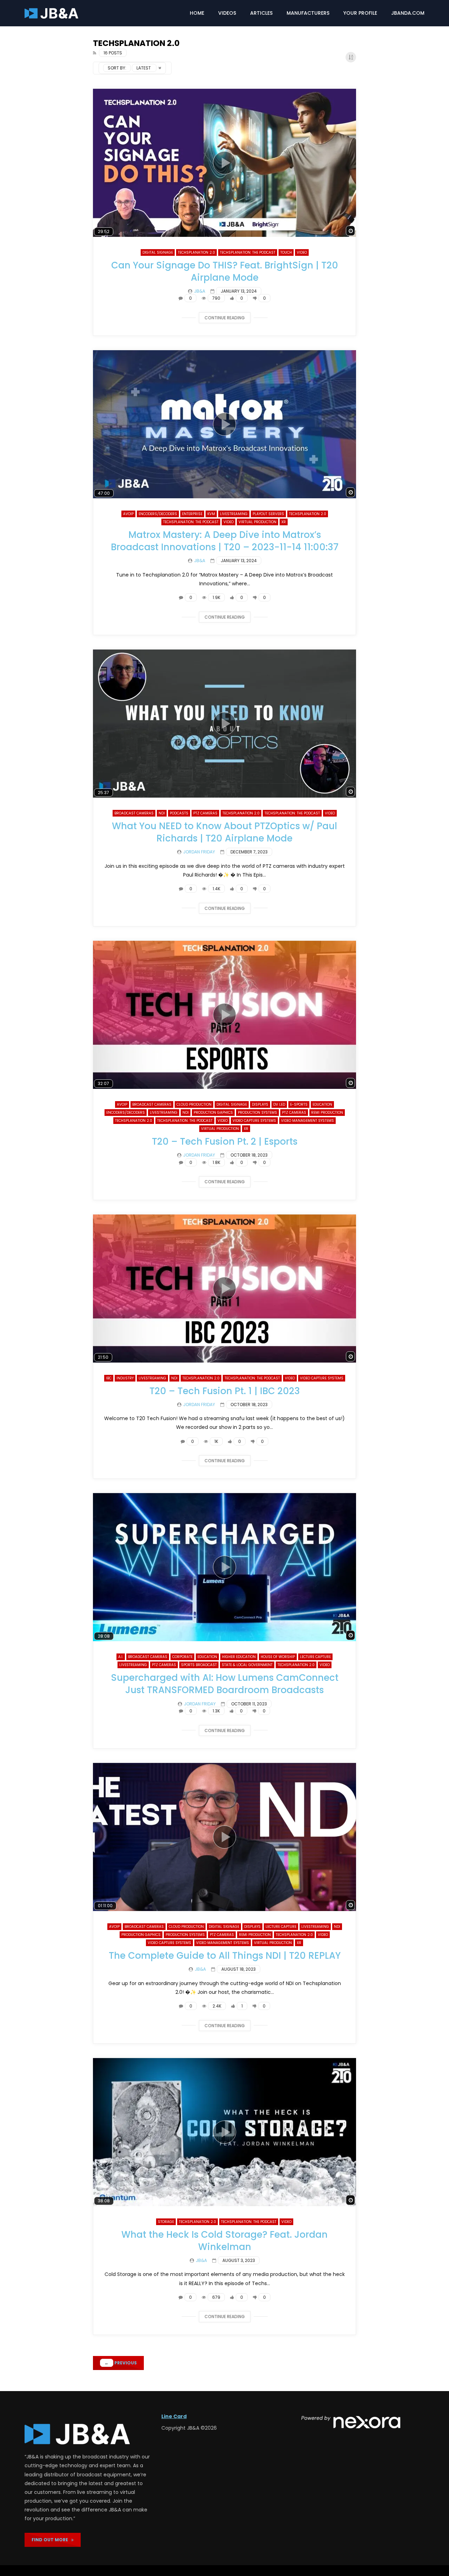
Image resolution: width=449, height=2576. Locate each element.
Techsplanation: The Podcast (248, 252)
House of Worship (278, 1657)
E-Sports (299, 1104)
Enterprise (192, 514)
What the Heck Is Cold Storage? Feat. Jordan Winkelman (224, 2241)
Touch (286, 252)
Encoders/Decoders (158, 514)
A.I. (121, 1657)
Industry (125, 1378)
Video (302, 252)
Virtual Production (257, 522)
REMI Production (327, 1113)
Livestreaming (234, 514)
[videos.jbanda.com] (51, 13)
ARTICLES (261, 13)
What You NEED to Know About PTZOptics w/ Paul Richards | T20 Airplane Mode (224, 832)
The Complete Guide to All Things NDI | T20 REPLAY (225, 1956)
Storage (166, 2222)
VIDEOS (227, 13)
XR (284, 522)
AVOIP (128, 514)
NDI (162, 813)
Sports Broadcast (199, 1665)
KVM (211, 514)
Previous (121, 2363)
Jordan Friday (199, 852)
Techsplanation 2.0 (196, 252)
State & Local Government (247, 1665)
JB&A (200, 291)
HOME (197, 13)
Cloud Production (194, 1104)
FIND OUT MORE (51, 2540)
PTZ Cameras (205, 813)
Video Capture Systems (254, 1121)
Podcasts (179, 813)
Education (322, 1104)
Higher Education (239, 1657)
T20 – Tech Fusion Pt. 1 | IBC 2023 (225, 1391)
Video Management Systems (307, 1121)
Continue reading (225, 318)
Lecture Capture (315, 1657)
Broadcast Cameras (134, 813)
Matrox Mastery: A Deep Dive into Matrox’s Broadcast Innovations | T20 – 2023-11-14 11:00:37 (225, 541)
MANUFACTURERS (308, 13)
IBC (109, 1378)
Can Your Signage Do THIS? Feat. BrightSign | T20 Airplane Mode (225, 271)
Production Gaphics (213, 1113)
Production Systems (257, 1113)
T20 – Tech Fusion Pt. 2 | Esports (225, 1141)
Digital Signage (158, 252)
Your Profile (360, 13)
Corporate (182, 1657)
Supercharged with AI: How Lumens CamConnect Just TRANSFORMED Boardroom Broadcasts (225, 1684)
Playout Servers (268, 514)
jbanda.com (408, 13)
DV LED (279, 1104)
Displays (260, 1104)
